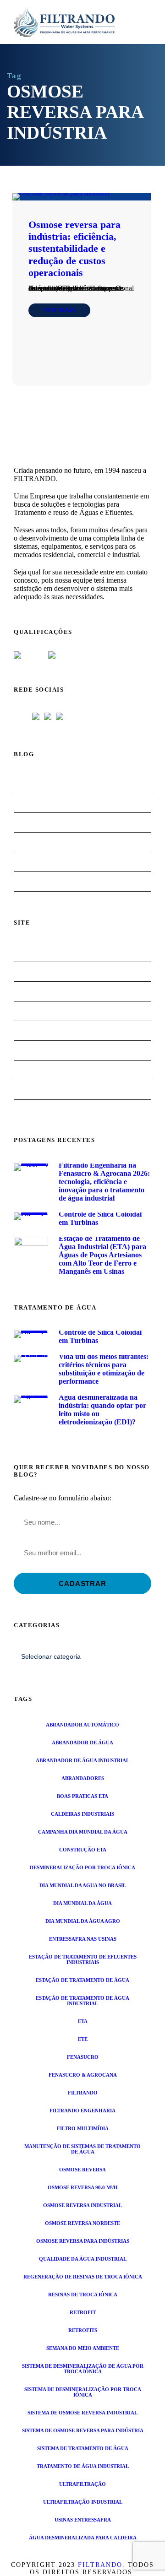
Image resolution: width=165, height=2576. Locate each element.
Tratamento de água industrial (83, 2466)
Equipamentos (39, 1011)
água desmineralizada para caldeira (83, 2538)
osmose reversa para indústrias (83, 2241)
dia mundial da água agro (83, 1921)
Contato (30, 1090)
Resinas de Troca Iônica (83, 2295)
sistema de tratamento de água (83, 2448)
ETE (83, 2039)
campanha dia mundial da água (83, 1832)
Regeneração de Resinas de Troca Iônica (83, 2277)
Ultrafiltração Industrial (83, 2502)
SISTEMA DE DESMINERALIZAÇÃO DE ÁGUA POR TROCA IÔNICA (83, 2369)
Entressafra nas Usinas (83, 1939)
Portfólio (32, 1070)
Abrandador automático (82, 1725)
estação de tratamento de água (82, 1980)
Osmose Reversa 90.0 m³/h (83, 2187)
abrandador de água (82, 1743)
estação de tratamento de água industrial (82, 2001)
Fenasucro (83, 2057)
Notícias (30, 783)
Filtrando (83, 2093)
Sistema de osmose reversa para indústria (83, 2430)
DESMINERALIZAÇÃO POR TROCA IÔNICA (82, 1867)
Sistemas (31, 991)
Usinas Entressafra (83, 2520)
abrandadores (83, 1778)
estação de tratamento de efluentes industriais (83, 1959)
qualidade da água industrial (83, 2259)
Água (27, 803)
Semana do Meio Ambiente (83, 2348)
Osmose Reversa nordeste (82, 2223)
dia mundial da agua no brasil (83, 1885)
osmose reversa (82, 2170)
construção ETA (83, 1850)
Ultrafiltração (82, 2484)
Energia (30, 842)
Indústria (32, 822)
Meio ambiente (40, 862)
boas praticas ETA (82, 1796)
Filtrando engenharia (82, 2111)
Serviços (30, 1031)
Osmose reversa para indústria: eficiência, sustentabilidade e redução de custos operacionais (74, 249)
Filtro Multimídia (83, 2128)
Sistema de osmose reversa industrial (82, 2413)
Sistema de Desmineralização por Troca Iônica (83, 2392)
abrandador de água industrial (82, 1760)
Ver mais (59, 310)
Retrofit (83, 2312)
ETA (83, 2021)
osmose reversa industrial (82, 2205)
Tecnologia (34, 881)
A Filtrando (36, 971)
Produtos (32, 1050)
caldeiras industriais (82, 1814)
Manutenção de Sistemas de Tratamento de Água (82, 2149)
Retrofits (83, 2330)
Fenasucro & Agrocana (83, 2075)
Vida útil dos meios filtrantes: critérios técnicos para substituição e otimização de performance (104, 1369)
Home (27, 952)
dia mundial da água (82, 1903)
